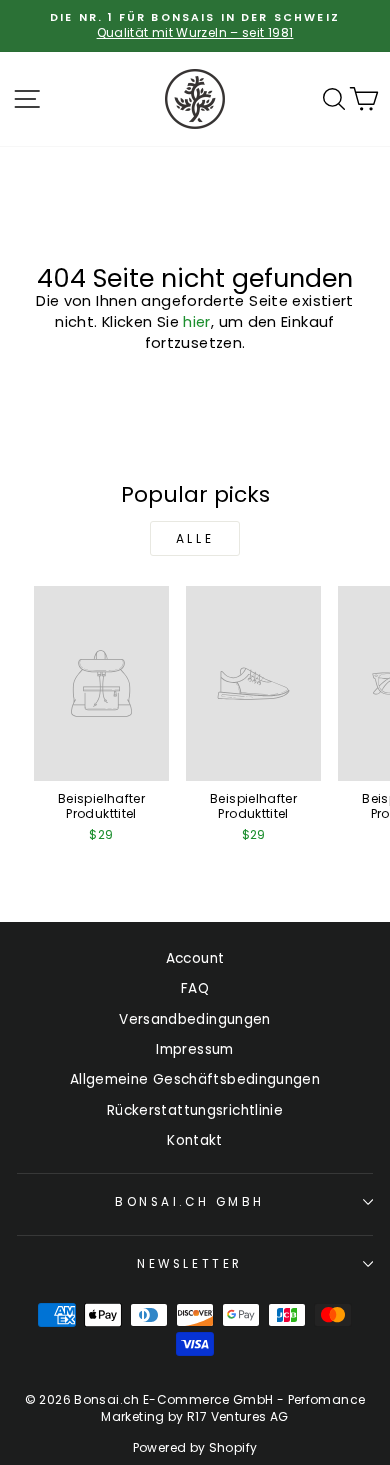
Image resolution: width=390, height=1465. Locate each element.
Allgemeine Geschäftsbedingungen (195, 1079)
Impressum (194, 1049)
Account (195, 958)
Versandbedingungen (195, 1019)
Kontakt (195, 1140)
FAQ (195, 988)
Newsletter (189, 1264)
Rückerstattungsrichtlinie (195, 1110)
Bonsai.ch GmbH (189, 1202)
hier (196, 322)
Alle (195, 538)
